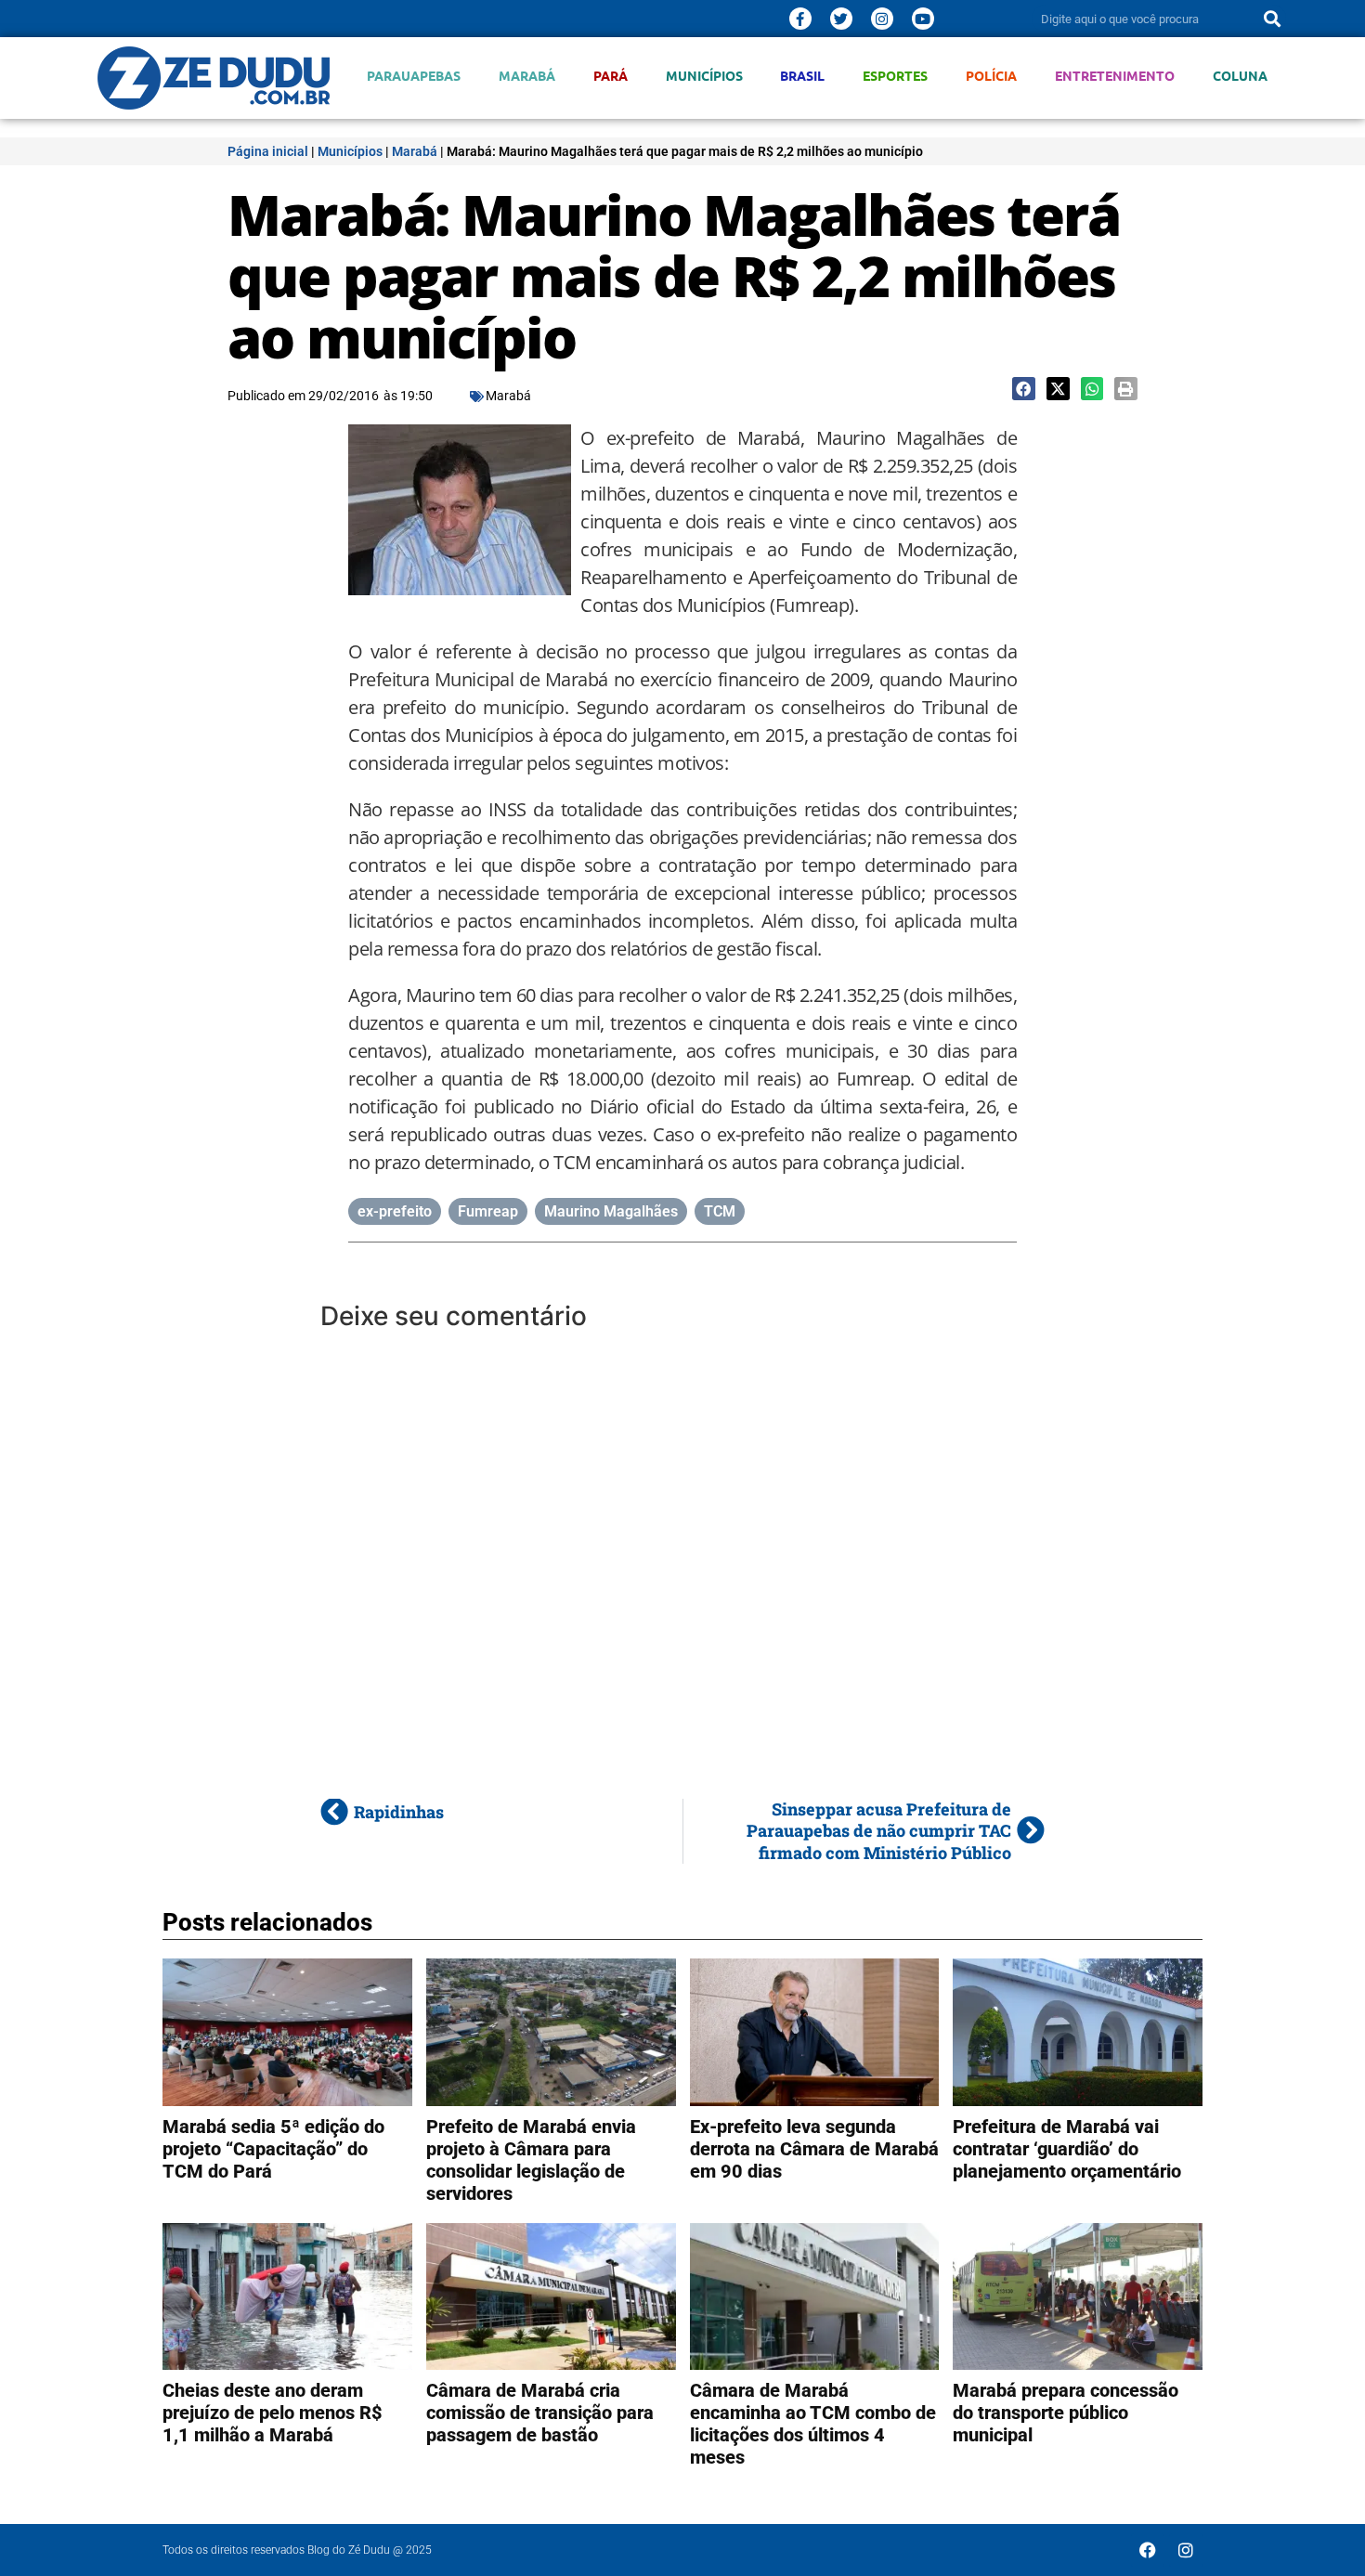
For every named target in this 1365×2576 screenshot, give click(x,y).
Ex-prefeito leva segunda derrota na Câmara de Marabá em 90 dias (814, 2149)
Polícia (991, 76)
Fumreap (488, 1211)
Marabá (527, 76)
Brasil (802, 76)
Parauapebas (414, 76)
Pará (611, 76)
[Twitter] (841, 19)
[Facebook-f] (800, 19)
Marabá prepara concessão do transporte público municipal (1066, 2413)
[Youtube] (923, 19)
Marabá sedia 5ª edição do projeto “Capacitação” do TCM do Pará (273, 2149)
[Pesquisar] (1272, 19)
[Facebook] (1148, 2550)
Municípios (704, 76)
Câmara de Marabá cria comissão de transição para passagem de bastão (540, 2413)
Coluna (1240, 76)
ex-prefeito (395, 1211)
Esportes (895, 76)
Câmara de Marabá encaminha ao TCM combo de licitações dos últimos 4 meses (813, 2424)
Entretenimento (1115, 76)
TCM (720, 1211)
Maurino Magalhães (611, 1211)
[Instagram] (882, 19)
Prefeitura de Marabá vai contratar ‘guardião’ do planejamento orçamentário (1067, 2149)
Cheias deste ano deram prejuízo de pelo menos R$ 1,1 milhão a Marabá (273, 2413)
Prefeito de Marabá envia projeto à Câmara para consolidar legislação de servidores (531, 2160)
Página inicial (268, 151)
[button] (1024, 389)
